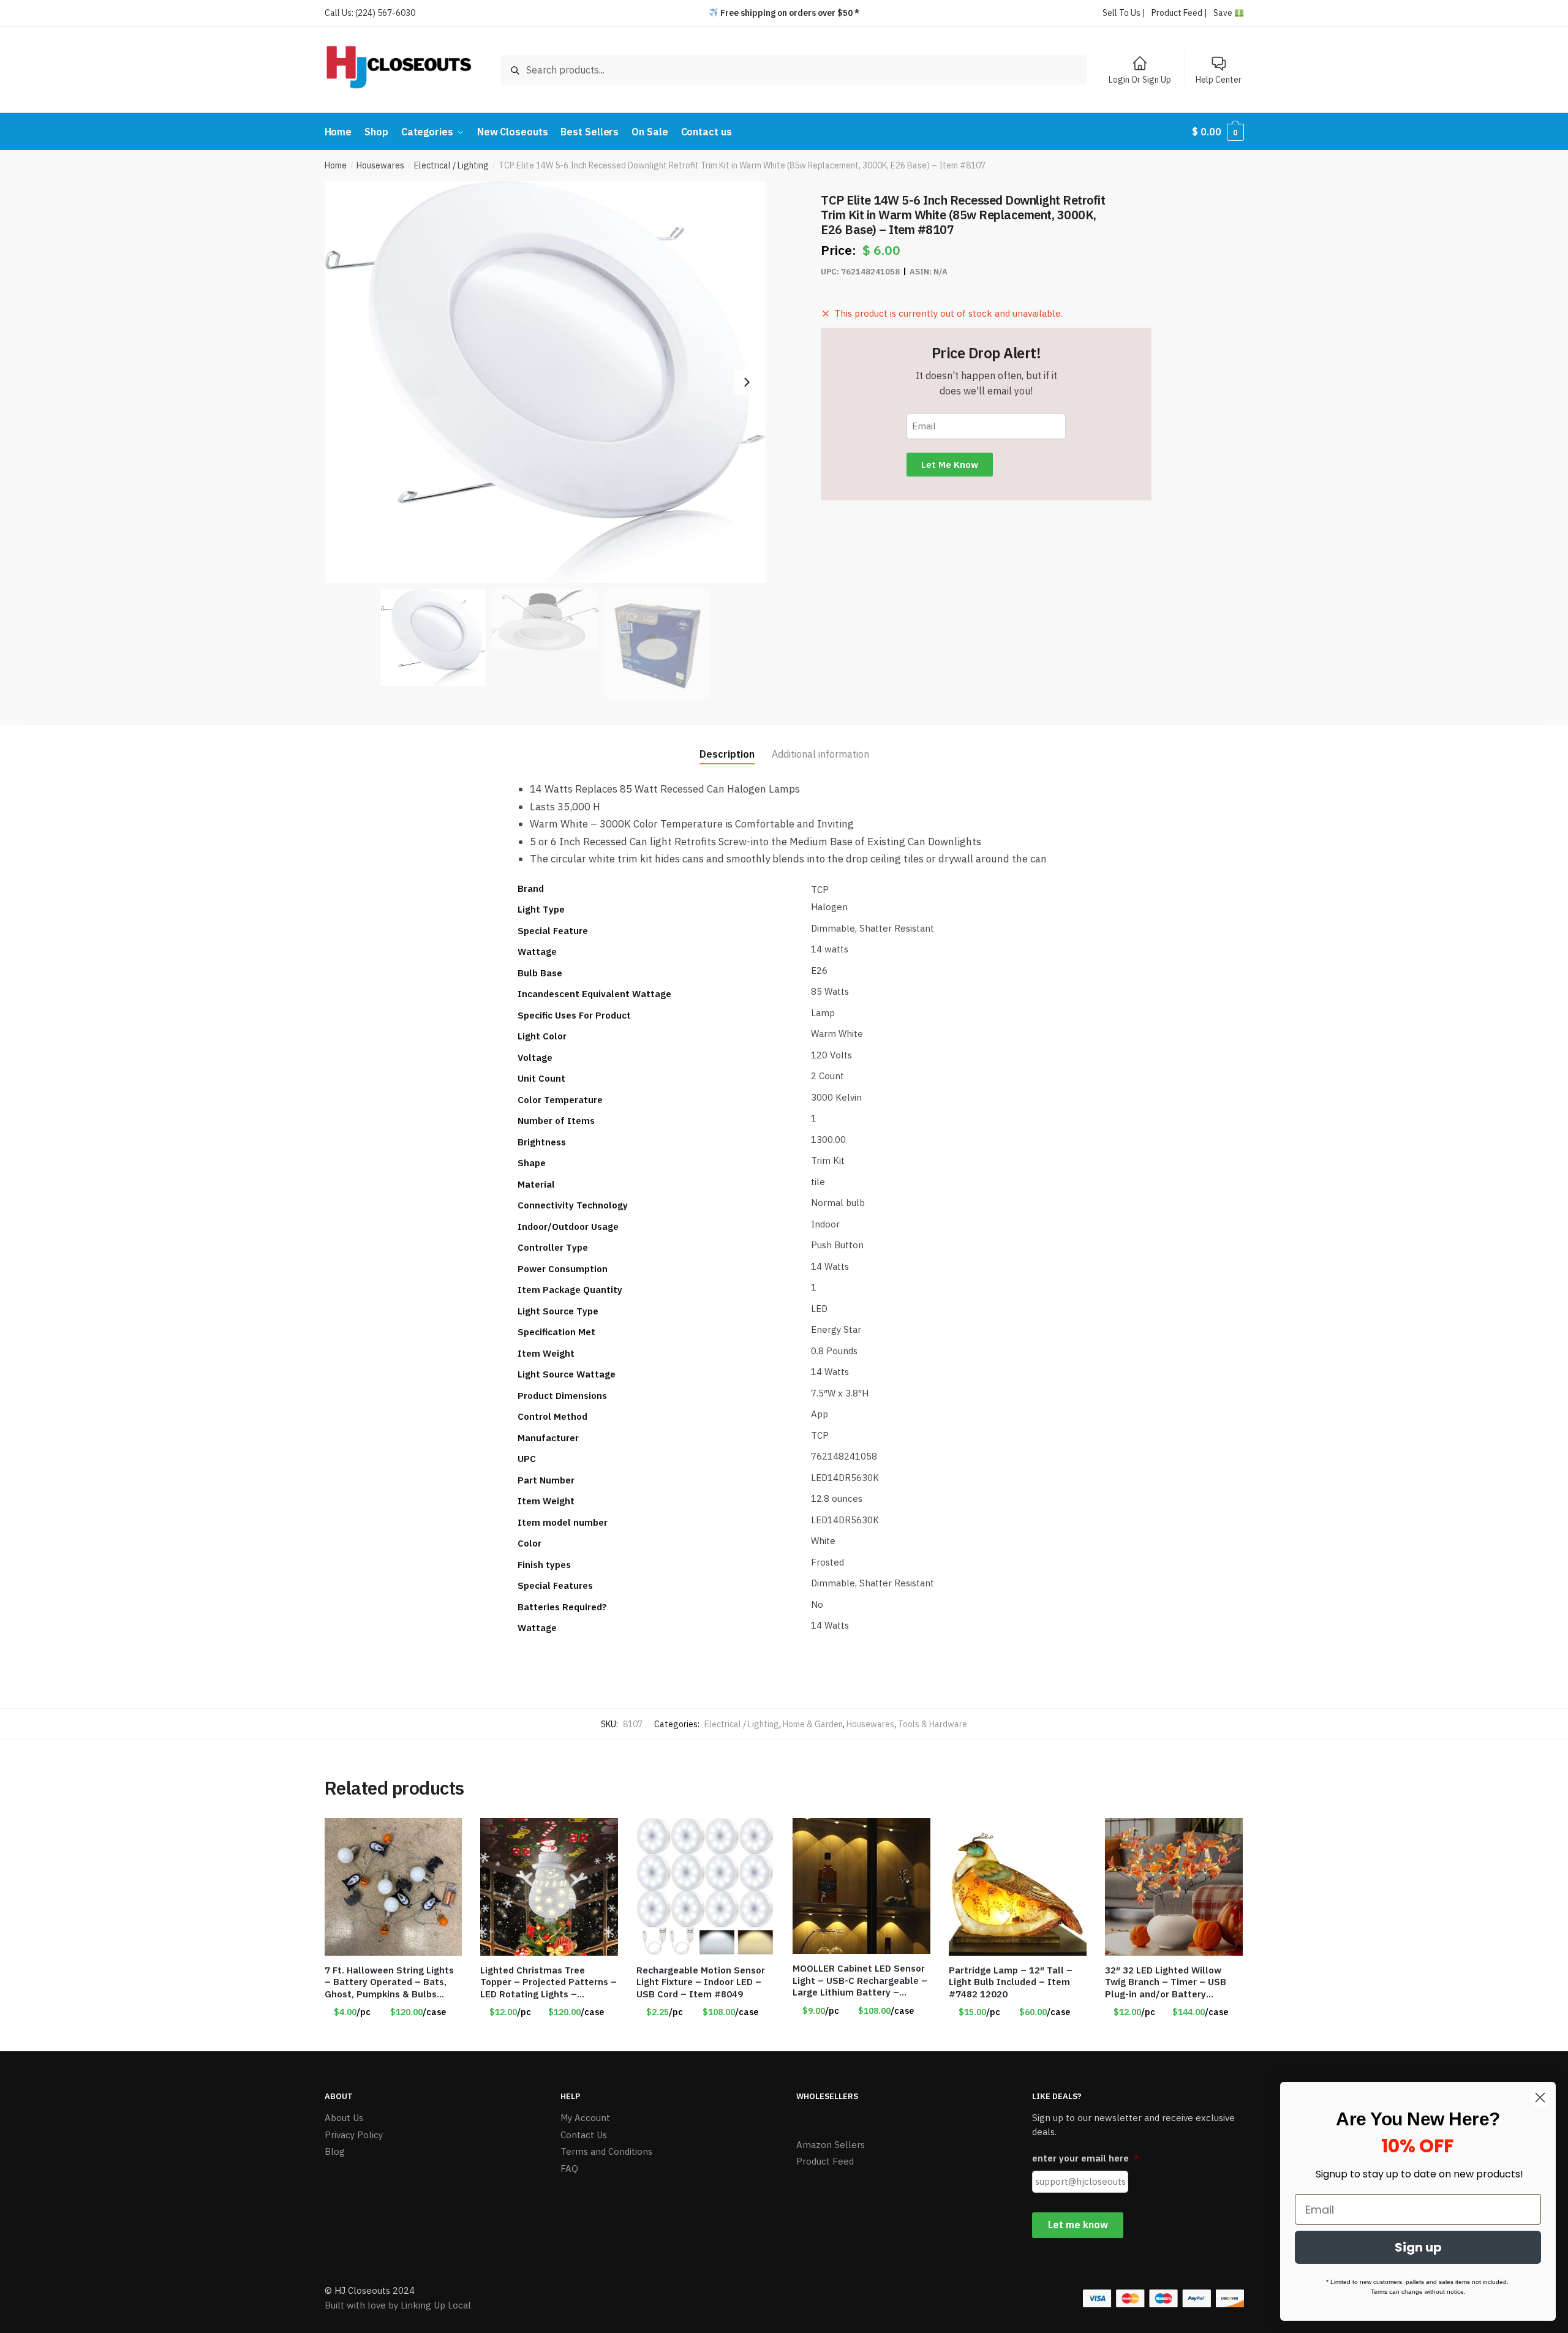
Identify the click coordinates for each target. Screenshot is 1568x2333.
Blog (335, 2151)
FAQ (569, 2169)
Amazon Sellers (831, 2145)
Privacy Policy (354, 2135)
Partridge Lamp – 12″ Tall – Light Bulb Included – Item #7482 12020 (1011, 1982)
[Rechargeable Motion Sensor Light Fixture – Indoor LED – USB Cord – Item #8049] (705, 1887)
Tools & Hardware (933, 1724)
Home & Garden (813, 1724)
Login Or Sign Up (1140, 80)
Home (336, 165)
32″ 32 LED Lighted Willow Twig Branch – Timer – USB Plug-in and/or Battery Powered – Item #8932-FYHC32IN (1166, 1982)
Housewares (380, 165)
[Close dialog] (1540, 2097)
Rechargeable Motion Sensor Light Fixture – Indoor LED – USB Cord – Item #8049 (701, 1982)
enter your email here (1085, 2158)
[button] (747, 382)
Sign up (1418, 2247)
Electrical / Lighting (451, 165)
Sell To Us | (1124, 13)
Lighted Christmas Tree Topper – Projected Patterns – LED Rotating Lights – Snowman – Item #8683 (548, 1982)
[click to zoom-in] (545, 382)
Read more (706, 2037)
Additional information (820, 754)
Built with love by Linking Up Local (398, 2305)
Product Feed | (1179, 13)
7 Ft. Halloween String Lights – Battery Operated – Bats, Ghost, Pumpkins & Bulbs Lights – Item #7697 (389, 1982)
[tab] (727, 744)
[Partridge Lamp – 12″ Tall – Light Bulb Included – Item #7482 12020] (1018, 1887)
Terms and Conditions (606, 2151)
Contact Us (584, 2135)
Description (727, 754)
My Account (585, 2118)
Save (1224, 13)
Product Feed (825, 2161)
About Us (344, 2118)
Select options (393, 2037)
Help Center (1219, 80)
